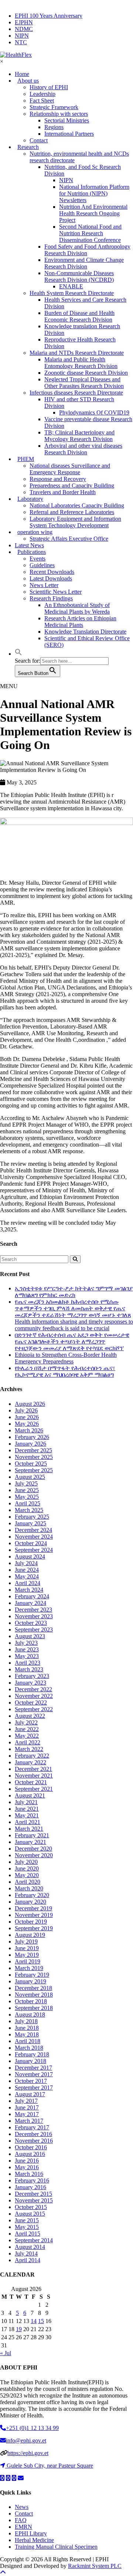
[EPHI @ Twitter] (2, 2478)
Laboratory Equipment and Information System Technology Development (75, 522)
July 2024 (26, 1563)
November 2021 (34, 1776)
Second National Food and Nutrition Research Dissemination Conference (90, 233)
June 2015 (27, 2220)
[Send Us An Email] (21, 2478)
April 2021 (28, 1822)
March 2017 (29, 2121)
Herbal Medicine (34, 2540)
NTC (21, 42)
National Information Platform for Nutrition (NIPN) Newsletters (94, 193)
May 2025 (27, 1497)
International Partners (69, 134)
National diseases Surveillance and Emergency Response (70, 469)
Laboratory (30, 499)
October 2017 (31, 2081)
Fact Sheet (42, 100)
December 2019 (33, 1908)
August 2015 (30, 2214)
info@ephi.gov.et (26, 2440)
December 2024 (33, 1530)
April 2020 (28, 1882)
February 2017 (32, 2127)
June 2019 (27, 1948)
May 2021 (27, 1815)
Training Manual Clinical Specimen (56, 2547)
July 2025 (26, 1483)
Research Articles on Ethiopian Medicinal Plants (80, 622)
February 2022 (32, 1756)
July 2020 (26, 1862)
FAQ (21, 2520)
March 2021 (29, 1829)
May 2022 (27, 1736)
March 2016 (29, 2174)
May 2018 (27, 2034)
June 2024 (27, 1570)
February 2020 (32, 1895)
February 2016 (32, 2180)
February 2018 (32, 2054)
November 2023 (34, 1616)
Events (37, 559)
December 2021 (33, 1769)
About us (28, 81)
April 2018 (28, 2041)
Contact (24, 2513)
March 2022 (29, 1749)
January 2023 (30, 1683)
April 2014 (28, 2260)
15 (41, 2321)
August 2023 (30, 1636)
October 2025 (31, 1464)
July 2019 (26, 1941)
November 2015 (34, 2200)
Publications (32, 552)
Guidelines (42, 565)
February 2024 (32, 1596)
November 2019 (34, 1915)
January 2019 (30, 1981)
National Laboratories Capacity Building (77, 505)
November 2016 (34, 2141)
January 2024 (30, 1603)
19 (19, 2329)
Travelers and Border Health (63, 492)
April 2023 (28, 1663)
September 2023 (34, 1629)
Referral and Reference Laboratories (72, 512)
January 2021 (30, 1842)
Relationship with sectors (59, 114)
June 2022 (27, 1729)
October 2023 (31, 1623)
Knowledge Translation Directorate (85, 632)
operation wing (35, 532)
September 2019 (34, 1928)
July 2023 (26, 1643)
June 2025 (27, 1490)
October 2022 (31, 1703)
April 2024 (28, 1583)
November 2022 (34, 1696)
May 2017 (27, 2114)
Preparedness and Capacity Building (72, 486)
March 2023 (29, 1669)
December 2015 (33, 2194)
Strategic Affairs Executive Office (69, 539)
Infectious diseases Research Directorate (76, 393)
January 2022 (30, 1762)
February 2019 (32, 1975)
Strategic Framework (54, 107)
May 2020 (27, 1875)
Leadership (42, 94)
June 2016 (27, 2161)
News (22, 2507)
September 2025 (34, 1470)
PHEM (26, 459)
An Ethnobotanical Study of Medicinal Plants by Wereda (77, 608)
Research (28, 147)
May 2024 (27, 1576)
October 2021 (31, 1782)
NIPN (22, 36)
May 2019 (27, 1955)
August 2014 (30, 2247)
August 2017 (30, 2094)
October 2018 (31, 2001)
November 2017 (34, 2074)
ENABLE (71, 286)
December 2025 (33, 1450)
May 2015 (27, 2227)
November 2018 (34, 1995)
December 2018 (33, 1988)
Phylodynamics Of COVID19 (94, 412)
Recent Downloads (52, 572)
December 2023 (33, 1610)
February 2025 (32, 1517)
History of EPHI (49, 87)
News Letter (44, 585)
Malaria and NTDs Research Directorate (77, 353)
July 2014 (26, 2253)
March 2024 (29, 1590)
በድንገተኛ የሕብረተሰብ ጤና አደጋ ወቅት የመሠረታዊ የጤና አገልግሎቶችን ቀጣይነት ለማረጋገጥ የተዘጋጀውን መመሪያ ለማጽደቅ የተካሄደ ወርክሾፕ (72, 1341)
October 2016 (31, 2147)
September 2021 (34, 1789)
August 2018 (30, 2015)
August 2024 (30, 1556)
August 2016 (30, 2154)
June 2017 (27, 2107)
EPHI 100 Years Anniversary (49, 16)
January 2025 (30, 1523)
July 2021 (26, 1802)
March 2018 (29, 2048)
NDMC (24, 29)
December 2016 (33, 2134)
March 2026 (29, 1430)
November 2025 (34, 1457)
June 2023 (27, 1649)
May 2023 (27, 1656)
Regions (54, 127)
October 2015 (31, 2207)
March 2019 (29, 1968)
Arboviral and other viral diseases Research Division (83, 449)
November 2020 (34, 1855)
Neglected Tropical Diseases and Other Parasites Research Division (84, 383)
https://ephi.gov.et (28, 2453)
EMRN (23, 2527)
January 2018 (30, 2061)
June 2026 (27, 1417)
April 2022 (28, 1742)
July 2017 (26, 2101)
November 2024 (34, 1537)
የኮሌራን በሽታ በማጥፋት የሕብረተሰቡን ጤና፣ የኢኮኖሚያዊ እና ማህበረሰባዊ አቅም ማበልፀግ (65, 1371)
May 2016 (27, 2167)
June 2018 (27, 2028)
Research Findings (51, 598)
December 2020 (33, 1849)
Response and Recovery (58, 479)
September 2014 (34, 2240)
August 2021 (30, 1795)
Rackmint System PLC (95, 2566)
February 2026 (32, 1437)
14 (34, 2321)
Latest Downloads (51, 578)
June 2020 (27, 1868)
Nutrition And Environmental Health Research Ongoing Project (93, 213)
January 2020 (30, 1902)
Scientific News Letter (56, 592)
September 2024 (34, 1550)
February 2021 (32, 1835)
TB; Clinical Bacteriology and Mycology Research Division (79, 436)
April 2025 (28, 1503)
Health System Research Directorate (72, 293)
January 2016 (30, 2187)
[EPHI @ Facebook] (8, 2478)
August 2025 (30, 1477)
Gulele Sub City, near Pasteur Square (50, 2466)
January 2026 (30, 1444)
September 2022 (34, 1709)
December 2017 (33, 2068)
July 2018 (26, 2021)
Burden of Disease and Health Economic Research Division (79, 316)
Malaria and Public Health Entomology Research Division (81, 363)
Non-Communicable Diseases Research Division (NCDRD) (79, 276)
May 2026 (27, 1424)
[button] (18, 654)
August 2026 (30, 1404)
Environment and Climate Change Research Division (84, 263)
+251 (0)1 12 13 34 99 (32, 2428)
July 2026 (26, 1410)
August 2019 (30, 1935)
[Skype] (14, 2478)
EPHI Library (31, 2533)
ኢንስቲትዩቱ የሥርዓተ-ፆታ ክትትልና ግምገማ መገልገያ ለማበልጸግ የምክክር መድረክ (74, 1292)
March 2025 (29, 1510)
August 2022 (30, 1716)
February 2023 (32, 1676)
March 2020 (29, 1888)
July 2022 (26, 1722)
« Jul (6, 2353)
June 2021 (27, 1809)
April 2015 (28, 2234)
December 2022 (33, 1689)
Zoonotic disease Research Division (86, 373)
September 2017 (34, 2088)
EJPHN (24, 22)
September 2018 (34, 2008)
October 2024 (31, 1543)
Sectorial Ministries (67, 120)
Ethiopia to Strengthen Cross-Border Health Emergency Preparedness (66, 1358)
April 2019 (28, 1961)
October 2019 (31, 1922)
